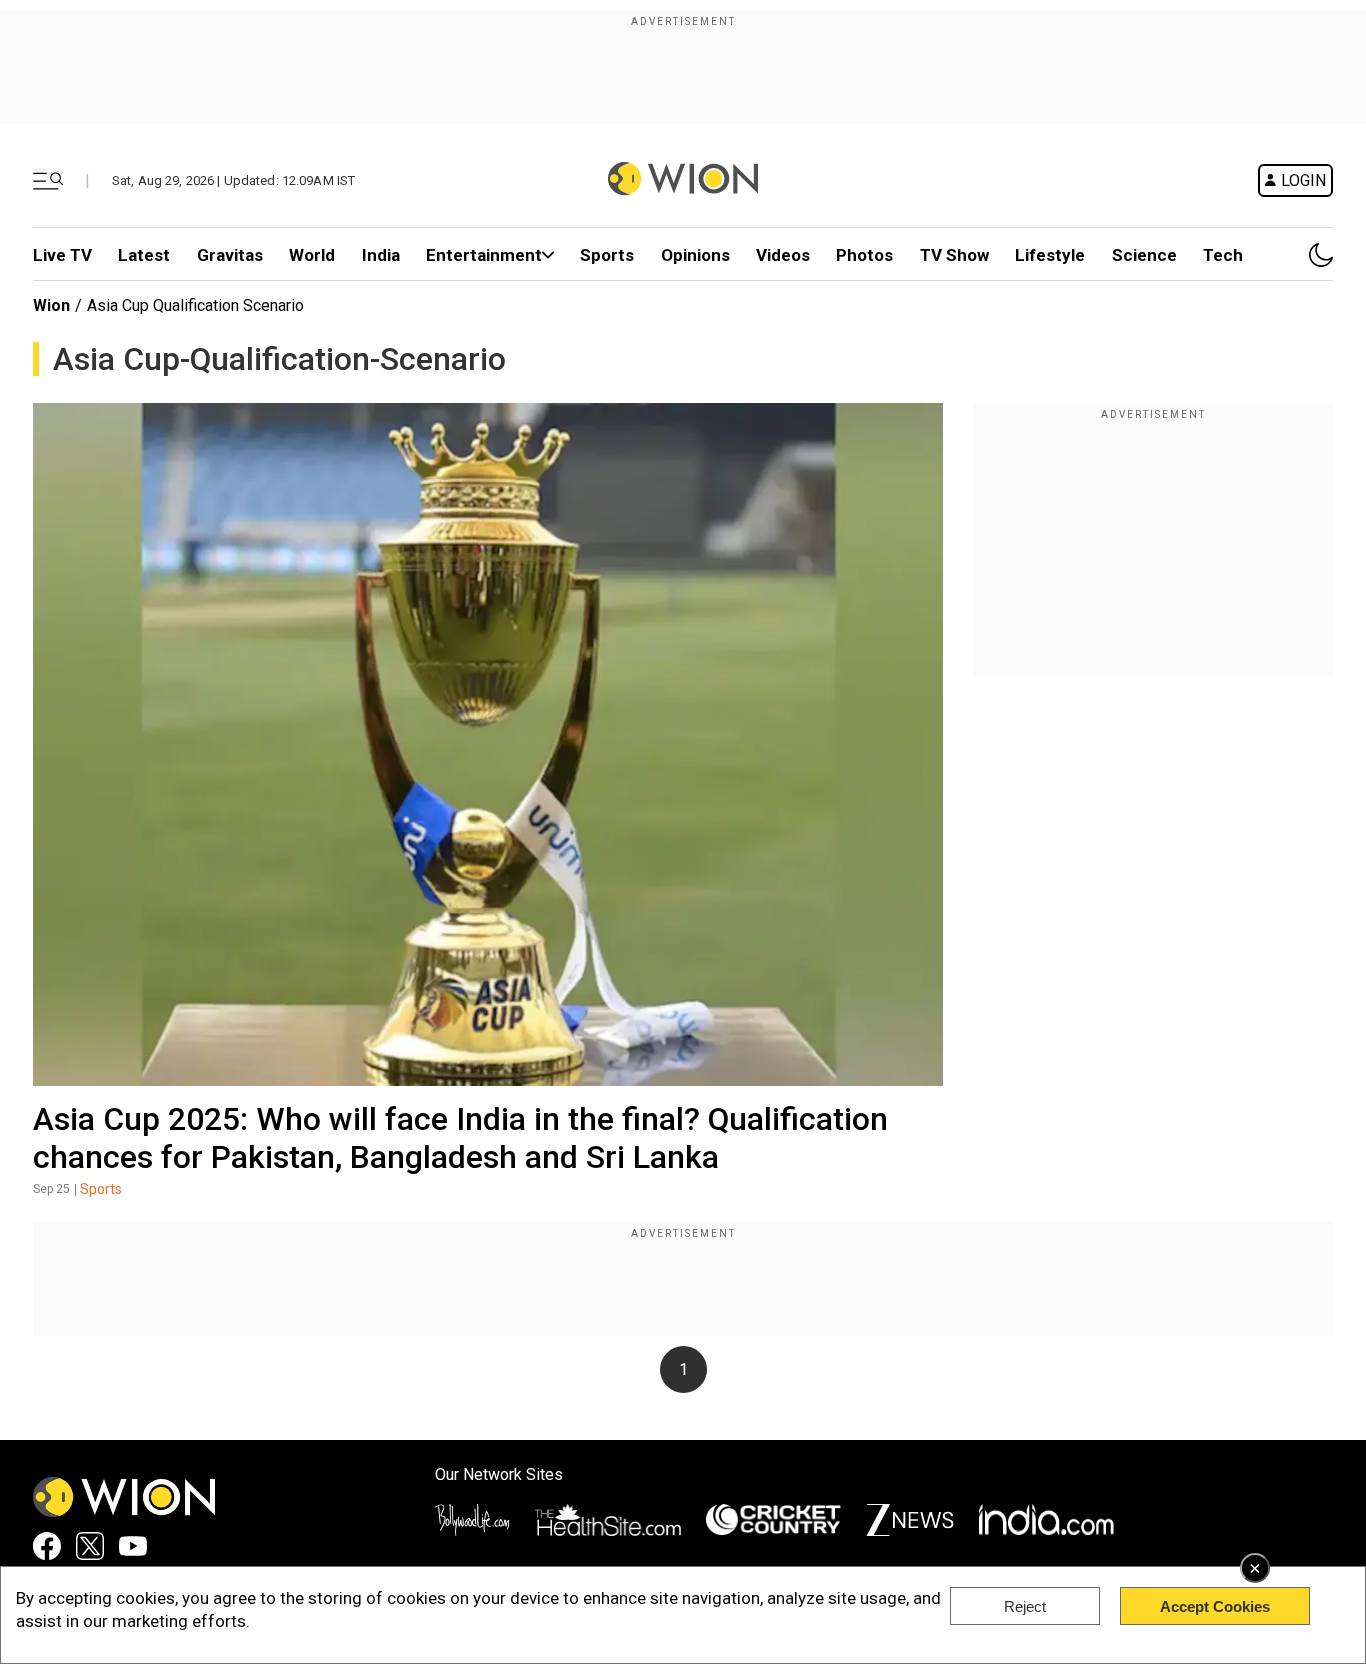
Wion (51, 305)
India (381, 255)
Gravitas (230, 255)
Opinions (695, 255)
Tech (1223, 255)
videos (783, 255)
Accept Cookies (1215, 1606)
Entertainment (484, 255)
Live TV (62, 255)
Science (1144, 255)
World (312, 255)
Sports (607, 255)
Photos (864, 255)
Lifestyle (1050, 255)
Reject (1025, 1606)
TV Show (954, 255)
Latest (144, 255)
